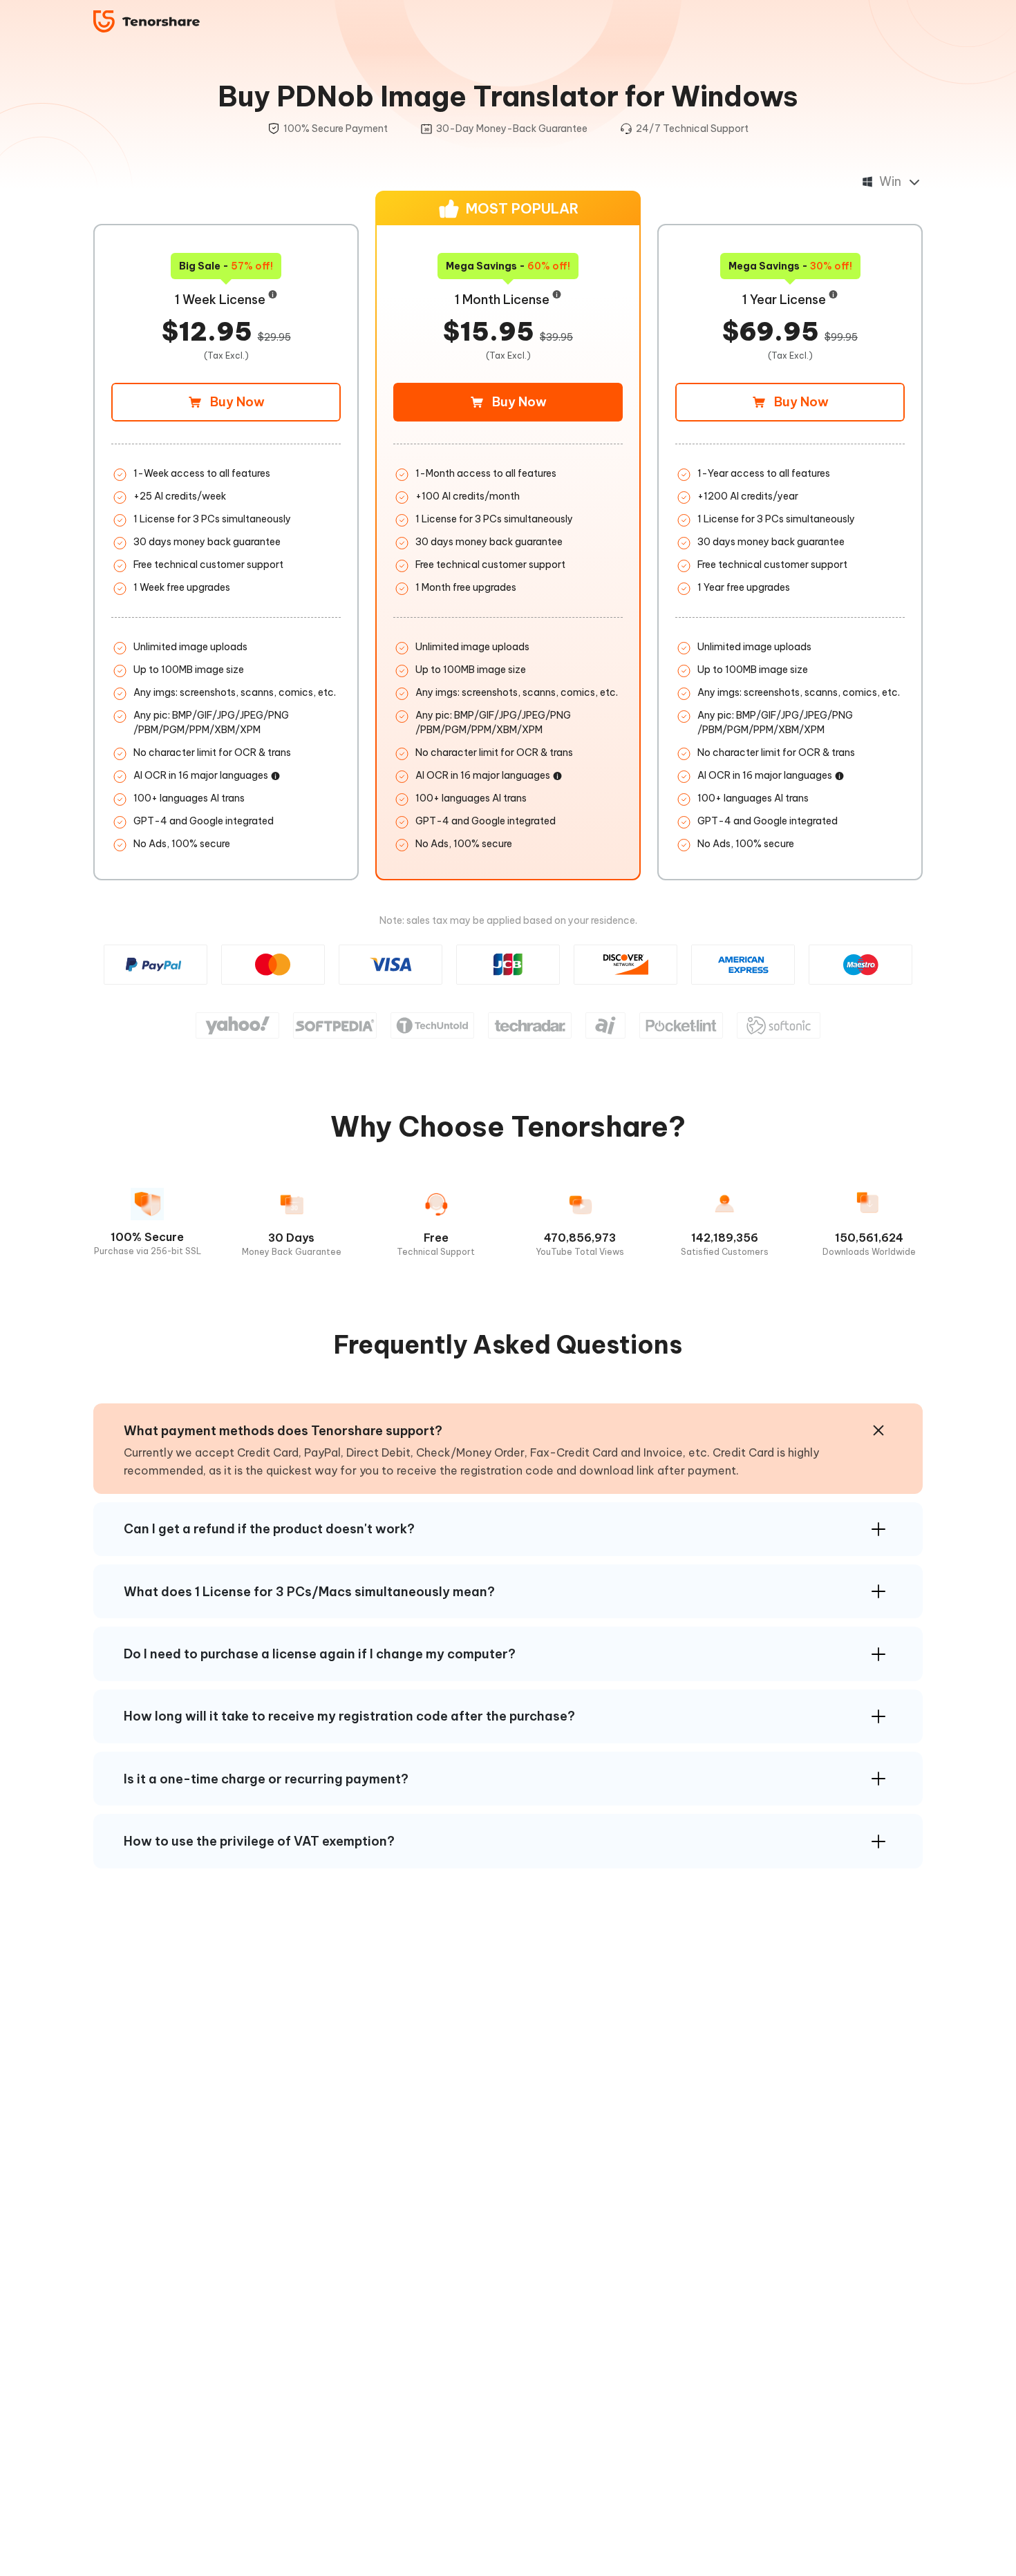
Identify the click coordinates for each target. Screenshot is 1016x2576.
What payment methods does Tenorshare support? (283, 1431)
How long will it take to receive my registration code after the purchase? (349, 1716)
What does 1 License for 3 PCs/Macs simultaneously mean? (309, 1592)
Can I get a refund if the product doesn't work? (269, 1529)
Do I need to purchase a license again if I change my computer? (320, 1654)
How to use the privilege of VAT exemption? (259, 1841)
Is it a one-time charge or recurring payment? (266, 1779)
